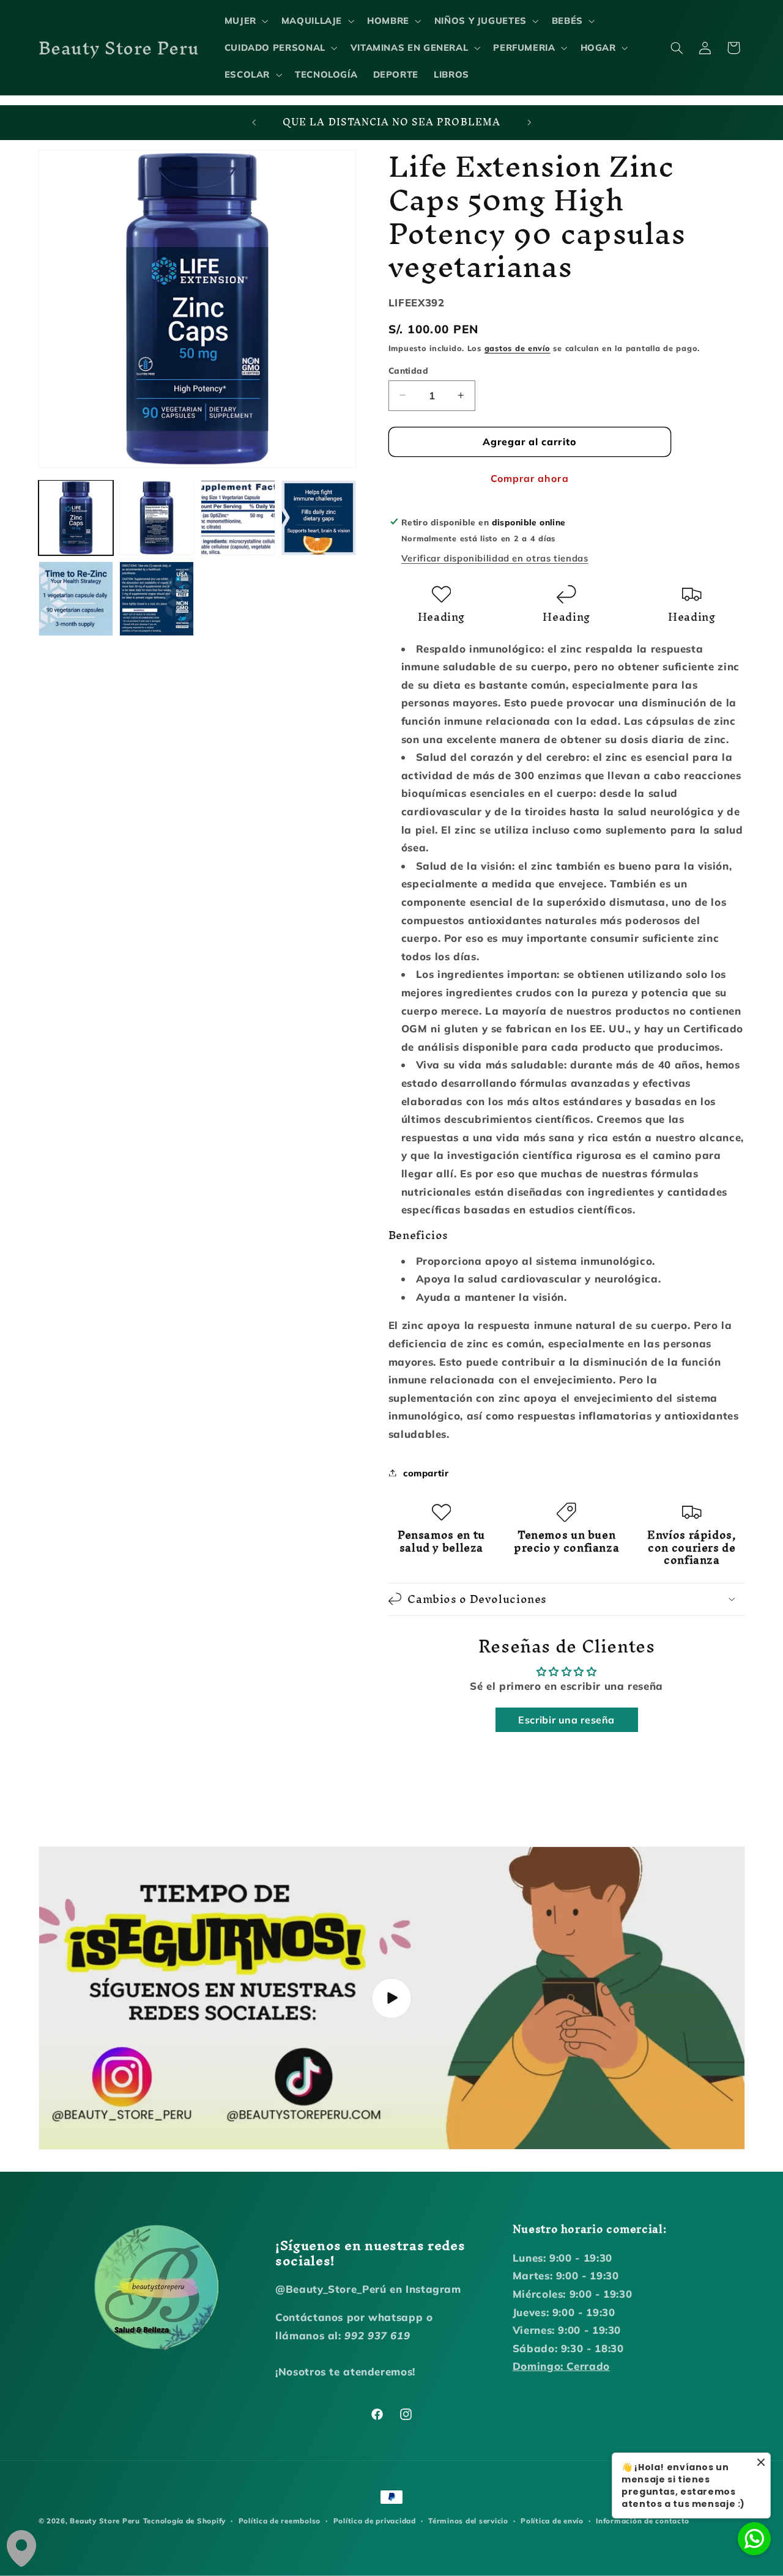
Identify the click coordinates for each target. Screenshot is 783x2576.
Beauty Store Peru (105, 2521)
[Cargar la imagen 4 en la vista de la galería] (319, 517)
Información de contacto (643, 2521)
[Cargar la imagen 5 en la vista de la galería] (76, 599)
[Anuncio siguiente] (529, 123)
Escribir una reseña (566, 1720)
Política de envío (552, 2521)
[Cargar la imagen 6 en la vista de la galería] (157, 599)
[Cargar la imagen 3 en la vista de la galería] (238, 517)
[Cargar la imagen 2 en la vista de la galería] (157, 517)
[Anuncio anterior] (254, 123)
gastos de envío (518, 347)
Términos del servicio (468, 2521)
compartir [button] (426, 1472)
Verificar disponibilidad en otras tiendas (495, 558)
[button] (245, 21)
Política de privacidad (375, 2521)
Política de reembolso (280, 2521)
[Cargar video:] (392, 1998)
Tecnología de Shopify (184, 2521)
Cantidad (408, 370)
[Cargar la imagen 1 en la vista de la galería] (76, 517)
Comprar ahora (530, 478)
